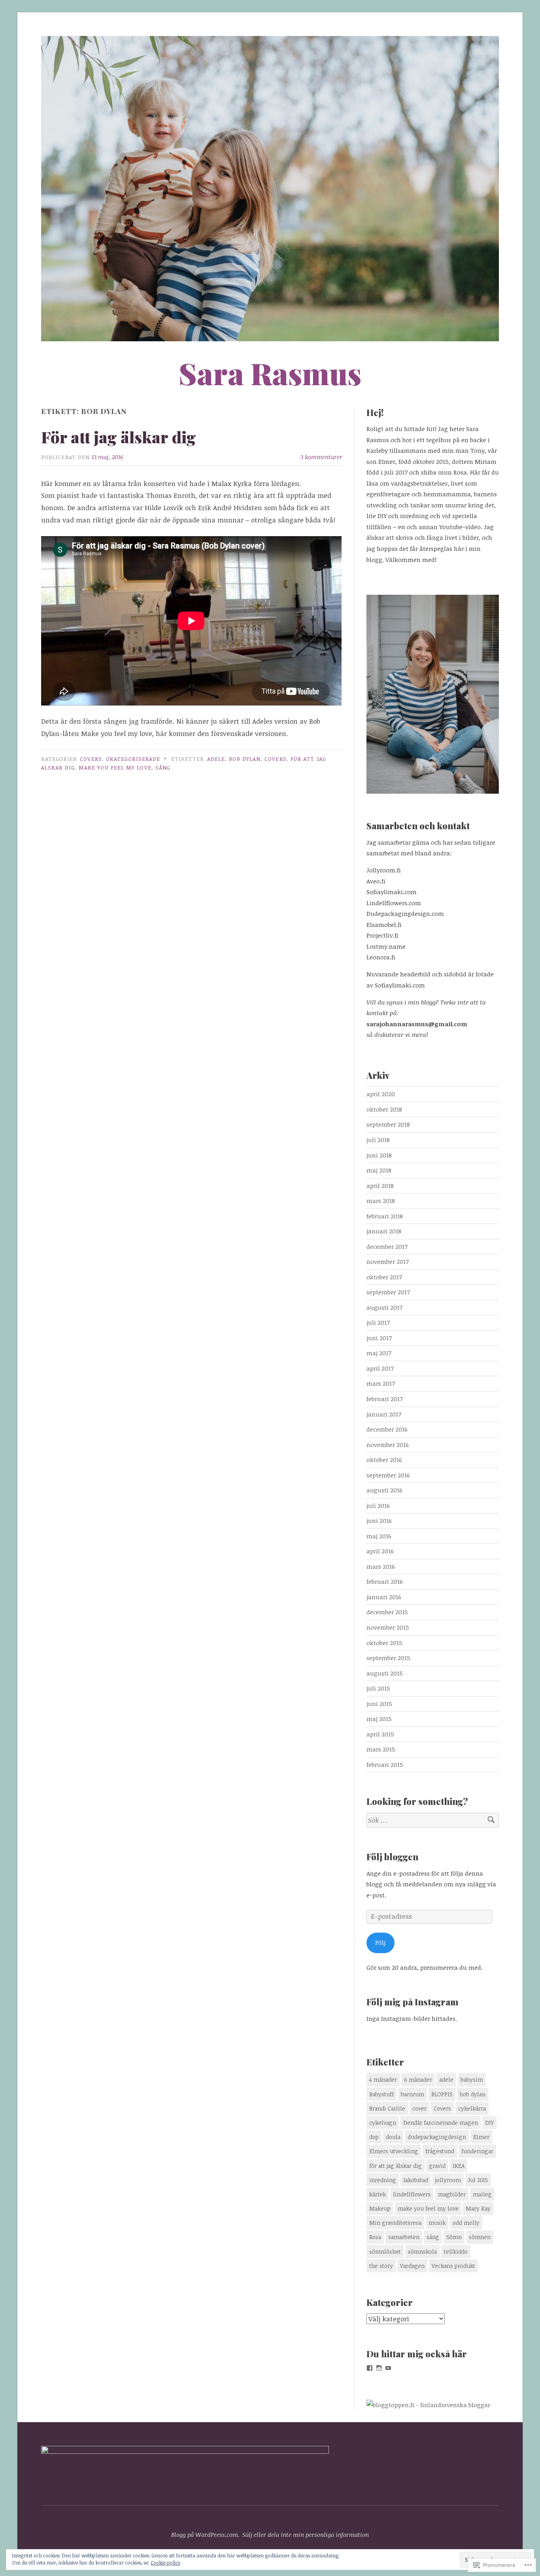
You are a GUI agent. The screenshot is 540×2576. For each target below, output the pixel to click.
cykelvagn (383, 2123)
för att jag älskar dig (396, 2166)
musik (437, 2223)
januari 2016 (384, 1597)
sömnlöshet (385, 2252)
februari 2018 (385, 1216)
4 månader (383, 2080)
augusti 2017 (384, 1307)
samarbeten (404, 2237)
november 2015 (388, 1627)
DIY (489, 2123)
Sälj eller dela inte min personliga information (306, 2534)
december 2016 (387, 1429)
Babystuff (381, 2094)
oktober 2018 (384, 1109)
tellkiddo (456, 2252)
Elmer (481, 2137)
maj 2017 (379, 1353)
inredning (383, 2180)
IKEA (459, 2166)
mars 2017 (381, 1383)
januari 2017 (384, 1414)
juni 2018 (379, 1155)
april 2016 (380, 1551)
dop (374, 2137)
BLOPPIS (442, 2094)
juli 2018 (378, 1140)
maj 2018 (379, 1170)
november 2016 (388, 1445)
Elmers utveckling (394, 2151)
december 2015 (387, 1612)
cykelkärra (472, 2108)
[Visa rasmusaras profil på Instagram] (379, 2368)
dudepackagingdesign (437, 2137)
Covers (91, 759)
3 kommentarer (321, 457)
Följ (380, 1942)
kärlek (378, 2194)
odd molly (466, 2223)
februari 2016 (385, 1581)
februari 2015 (385, 1765)
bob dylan (245, 759)
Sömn (454, 2237)
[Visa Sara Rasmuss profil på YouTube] (388, 2368)
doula (393, 2137)
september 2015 (388, 1658)
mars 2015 (381, 1749)
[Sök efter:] (433, 1820)
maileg (482, 2194)
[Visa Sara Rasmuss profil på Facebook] (370, 2368)
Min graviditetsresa (395, 2223)
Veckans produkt (453, 2266)
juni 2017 (379, 1338)
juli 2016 (378, 1506)
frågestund (440, 2151)
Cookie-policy (165, 2563)
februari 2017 (385, 1399)
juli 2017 (378, 1322)
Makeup (380, 2208)
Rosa (375, 2237)
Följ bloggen (392, 1857)
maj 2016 (379, 1536)
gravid (437, 2166)
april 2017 (380, 1368)
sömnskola (422, 2252)
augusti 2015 (385, 1673)
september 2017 (388, 1292)
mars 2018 (381, 1201)
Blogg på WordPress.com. (205, 2534)
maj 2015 (379, 1719)
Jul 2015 (478, 2180)
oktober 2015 (384, 1643)
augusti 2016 (384, 1490)
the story (381, 2266)
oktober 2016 (384, 1460)
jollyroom (448, 2180)
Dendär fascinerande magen (441, 2123)
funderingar (477, 2151)
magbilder (452, 2194)
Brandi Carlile (387, 2108)
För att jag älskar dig (119, 437)
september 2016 (388, 1475)
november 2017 (388, 1262)
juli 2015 (378, 1688)
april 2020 (381, 1094)
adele (216, 759)
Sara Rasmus (270, 373)
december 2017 (387, 1246)
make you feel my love (115, 767)
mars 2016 (381, 1566)
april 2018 (380, 1186)
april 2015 (380, 1734)
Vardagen (412, 2266)
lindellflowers (412, 2194)
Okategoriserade (133, 759)
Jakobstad (416, 2180)
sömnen (480, 2237)
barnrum (413, 2094)
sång (163, 767)
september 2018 (388, 1124)
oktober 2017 (384, 1277)
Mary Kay (478, 2208)
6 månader (418, 2080)
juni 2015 (379, 1704)
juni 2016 (379, 1521)
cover (419, 2108)
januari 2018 (384, 1231)
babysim (472, 2080)
